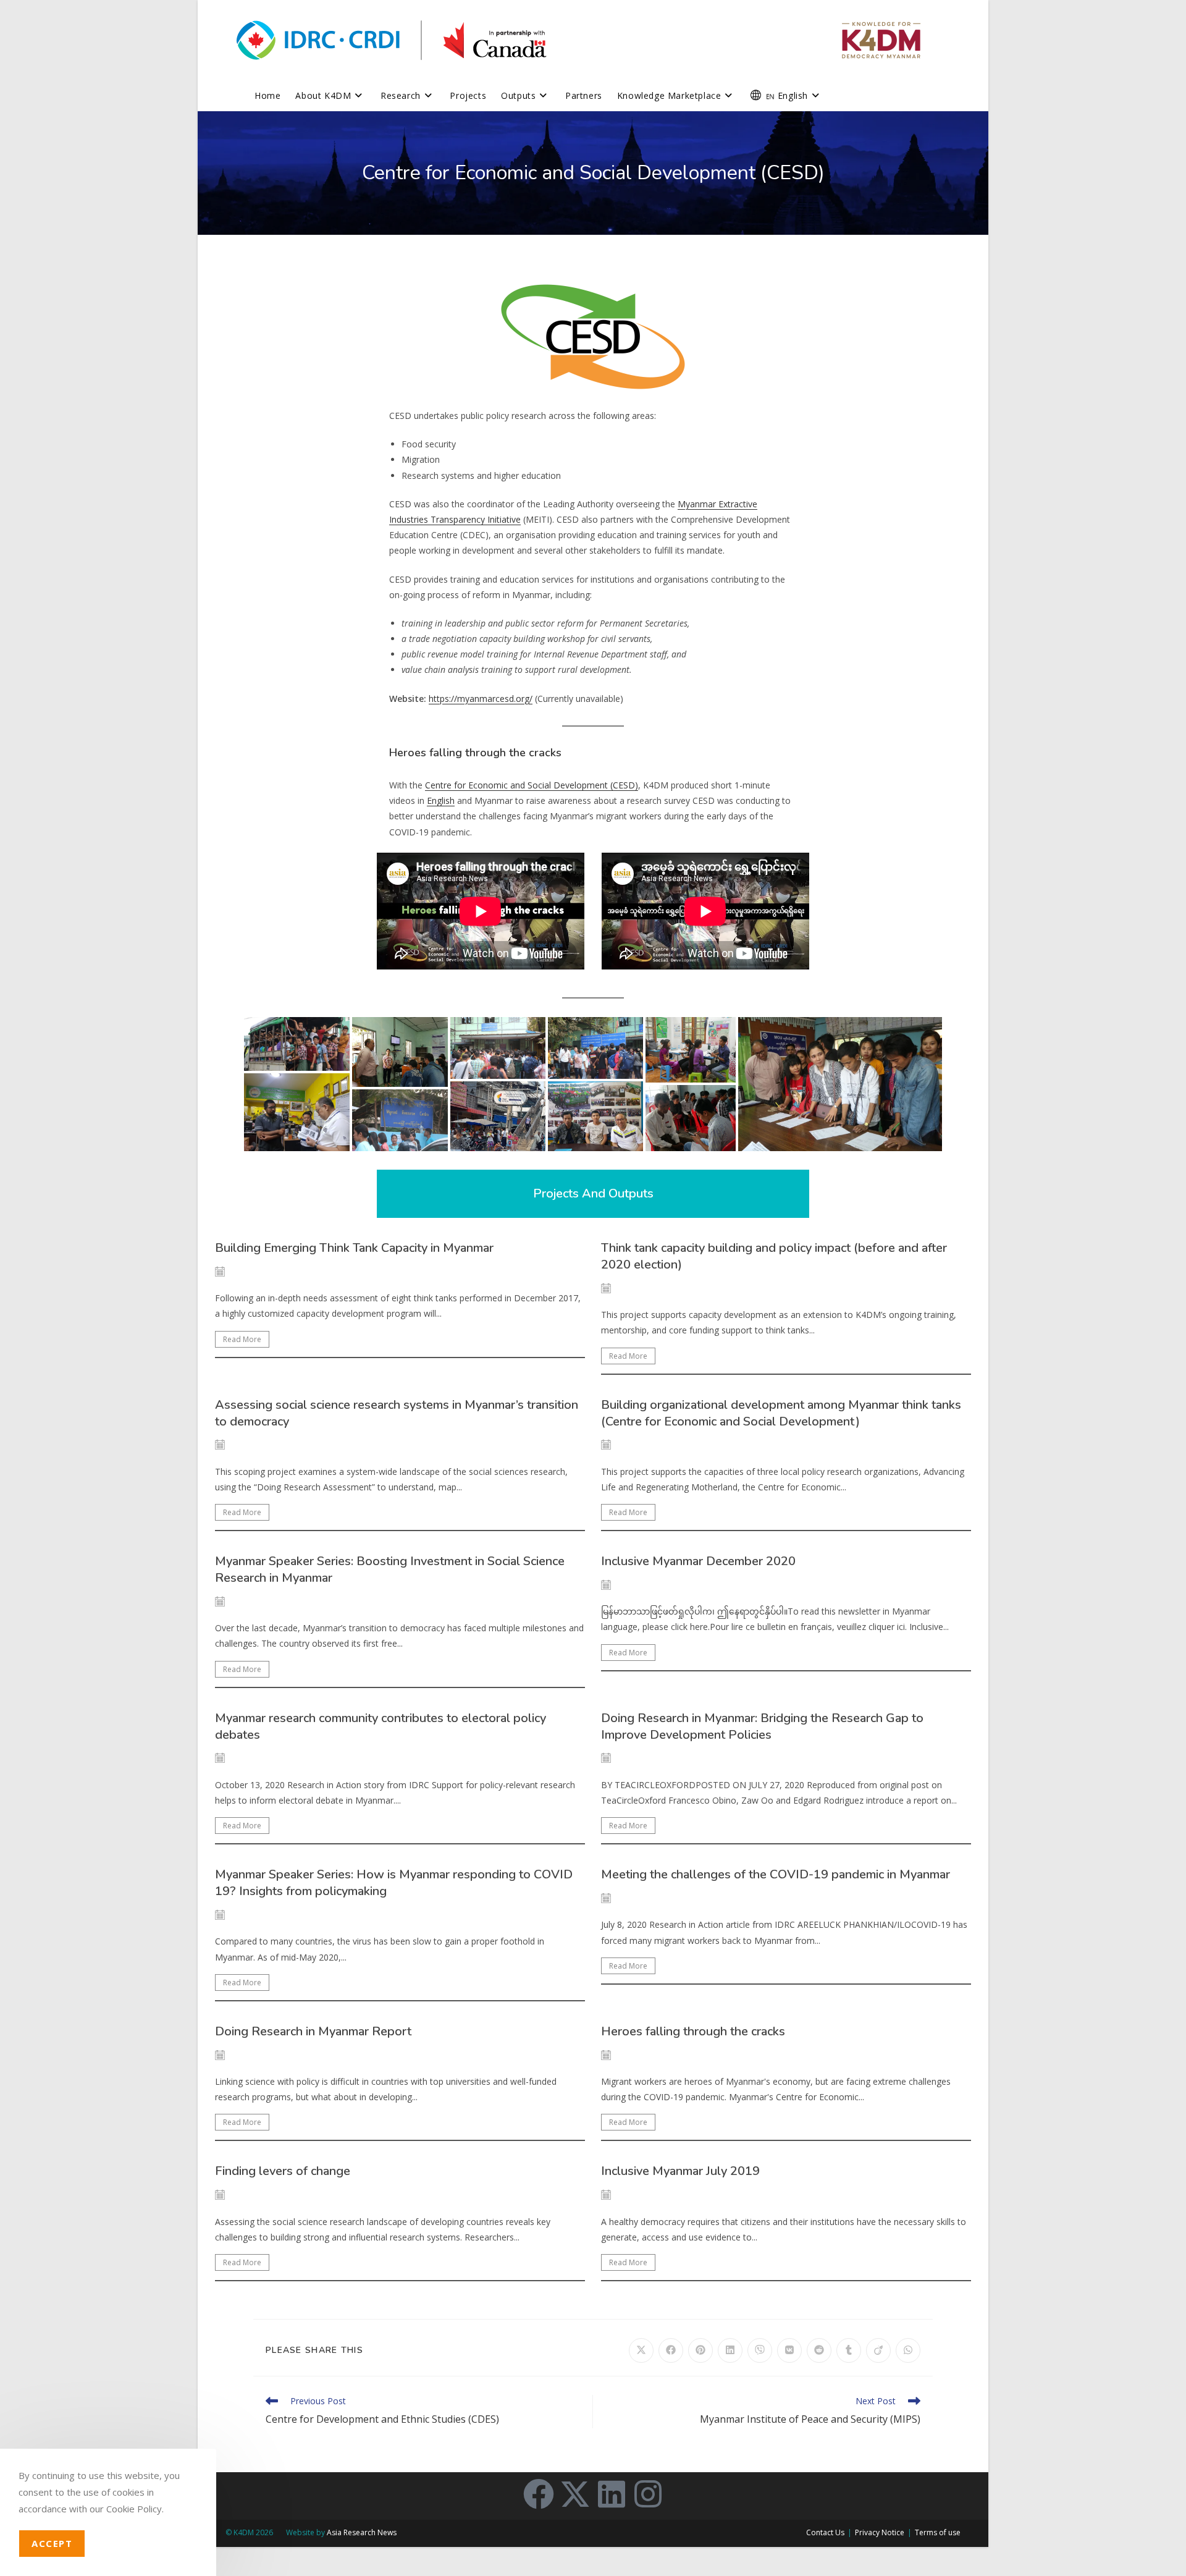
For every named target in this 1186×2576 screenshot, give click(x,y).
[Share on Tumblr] (849, 2350)
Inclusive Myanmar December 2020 (698, 1561)
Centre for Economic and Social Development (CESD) (532, 785)
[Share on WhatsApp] (908, 2350)
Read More (242, 1339)
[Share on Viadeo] (878, 2350)
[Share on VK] (789, 2350)
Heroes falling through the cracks (693, 2031)
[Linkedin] (612, 2494)
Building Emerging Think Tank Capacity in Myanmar (354, 1248)
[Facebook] (539, 2494)
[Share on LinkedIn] (730, 2350)
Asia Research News (362, 2532)
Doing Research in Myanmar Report (313, 2031)
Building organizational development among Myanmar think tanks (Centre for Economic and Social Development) (781, 1413)
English (441, 800)
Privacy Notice (880, 2532)
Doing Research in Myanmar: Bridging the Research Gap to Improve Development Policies (762, 1726)
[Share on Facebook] (671, 2350)
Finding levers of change (283, 2171)
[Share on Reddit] (819, 2350)
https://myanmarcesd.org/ (481, 699)
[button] (297, 1044)
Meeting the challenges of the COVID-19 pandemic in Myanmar (776, 1874)
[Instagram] (648, 2494)
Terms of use (938, 2532)
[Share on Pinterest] (700, 2350)
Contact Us (825, 2532)
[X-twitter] (575, 2494)
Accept (52, 2543)
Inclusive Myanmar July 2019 (680, 2171)
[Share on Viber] (760, 2350)
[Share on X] (641, 2350)
